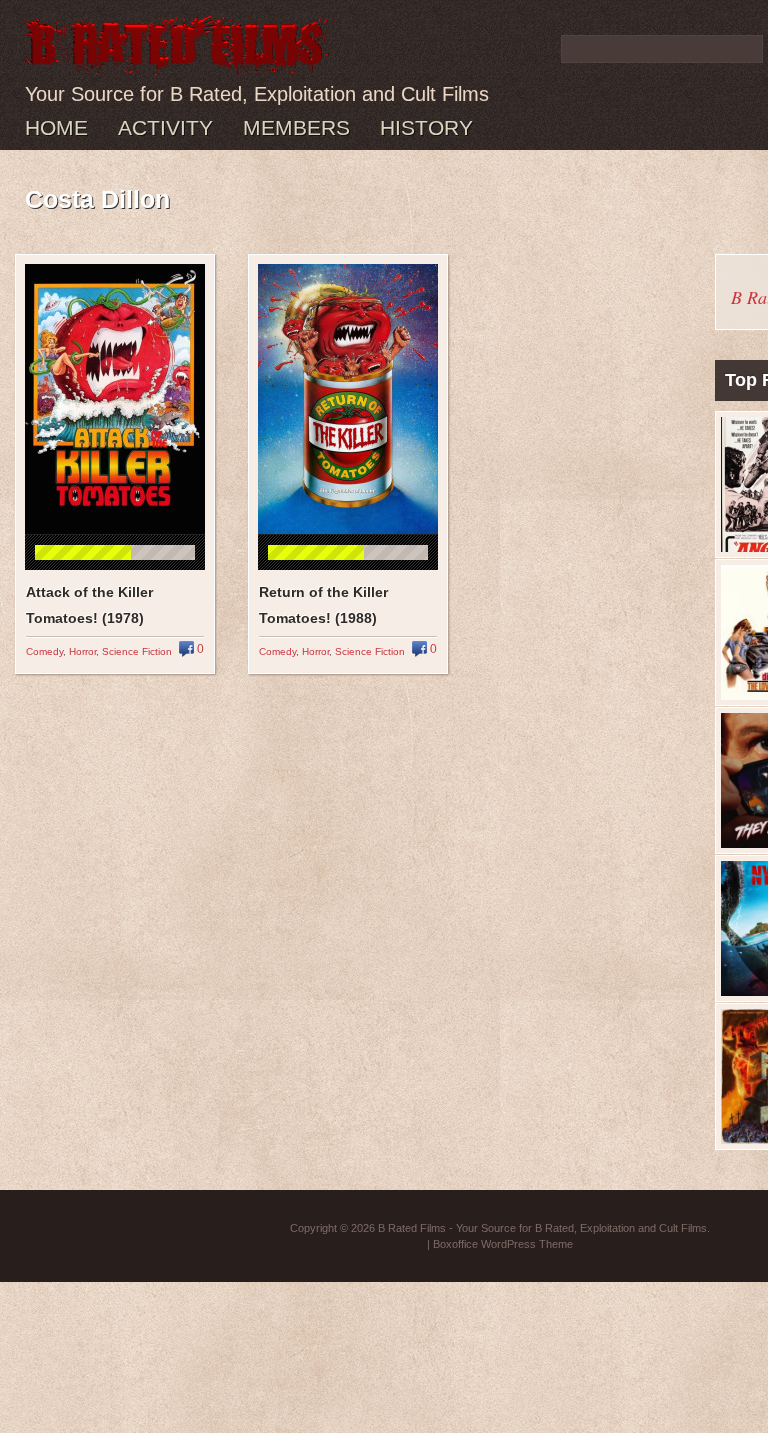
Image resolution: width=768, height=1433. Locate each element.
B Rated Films (412, 1228)
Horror (82, 651)
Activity (165, 127)
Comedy (44, 651)
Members (296, 127)
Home (56, 127)
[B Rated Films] (178, 64)
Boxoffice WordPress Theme (503, 1244)
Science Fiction (137, 651)
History (426, 127)
